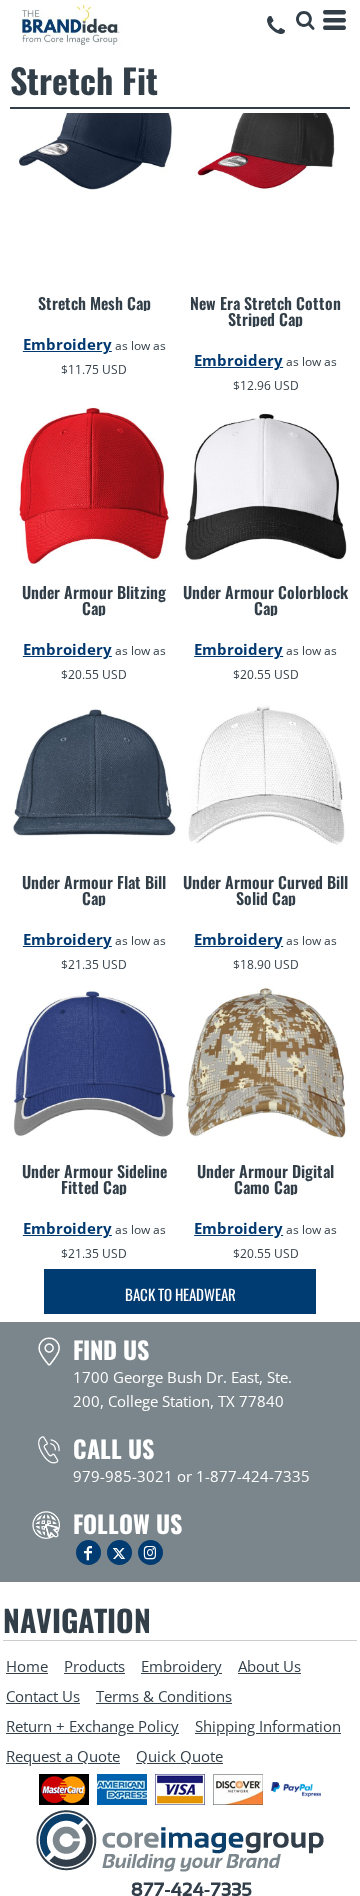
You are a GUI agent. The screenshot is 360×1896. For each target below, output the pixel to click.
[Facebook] (88, 1552)
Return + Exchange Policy (92, 1726)
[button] (305, 20)
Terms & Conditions (164, 1696)
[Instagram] (150, 1552)
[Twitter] (119, 1552)
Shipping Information (268, 1726)
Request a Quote (63, 1756)
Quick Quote (179, 1756)
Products (94, 1666)
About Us (269, 1666)
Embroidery (67, 344)
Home (27, 1666)
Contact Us (43, 1696)
